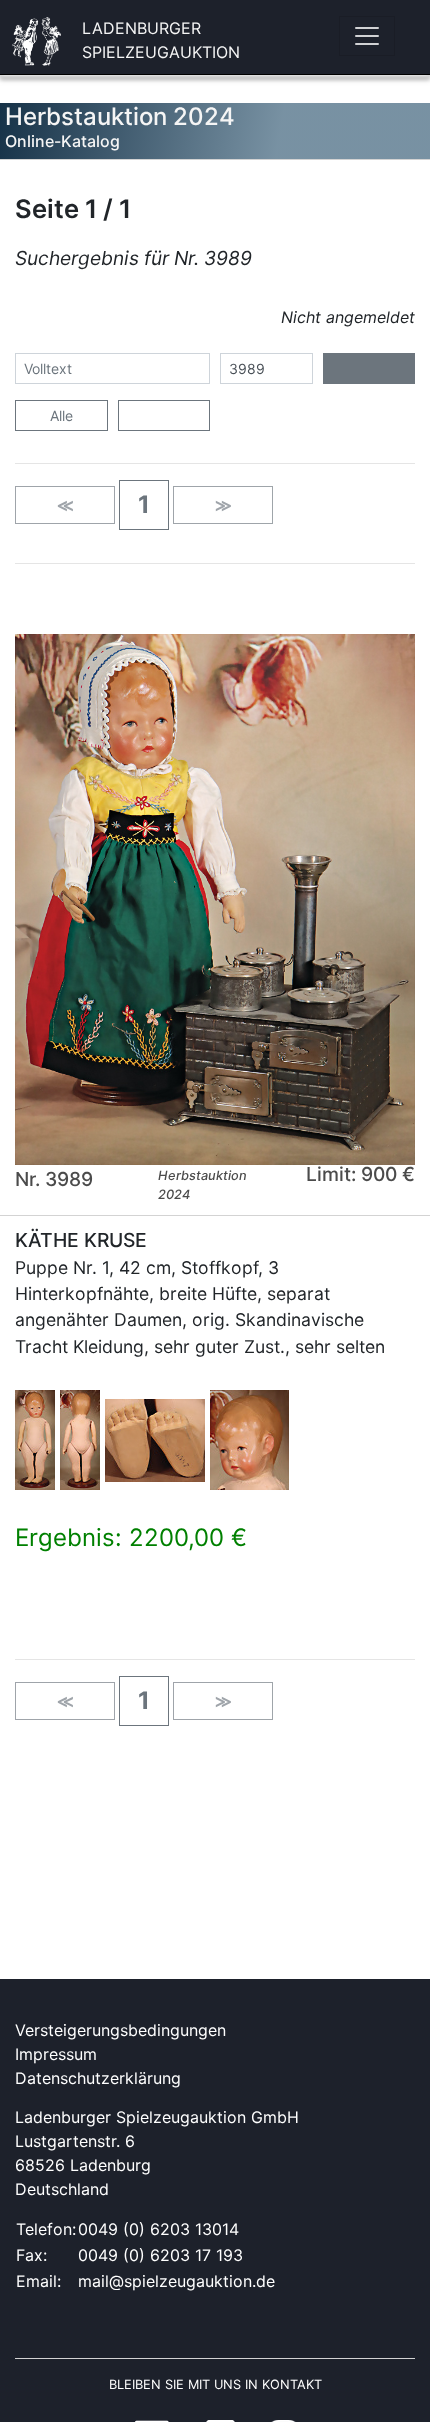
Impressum (56, 2054)
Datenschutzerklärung (98, 2078)
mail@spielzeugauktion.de (176, 2281)
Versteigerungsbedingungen (120, 2030)
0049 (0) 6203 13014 (158, 2229)
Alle (61, 415)
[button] (144, 505)
